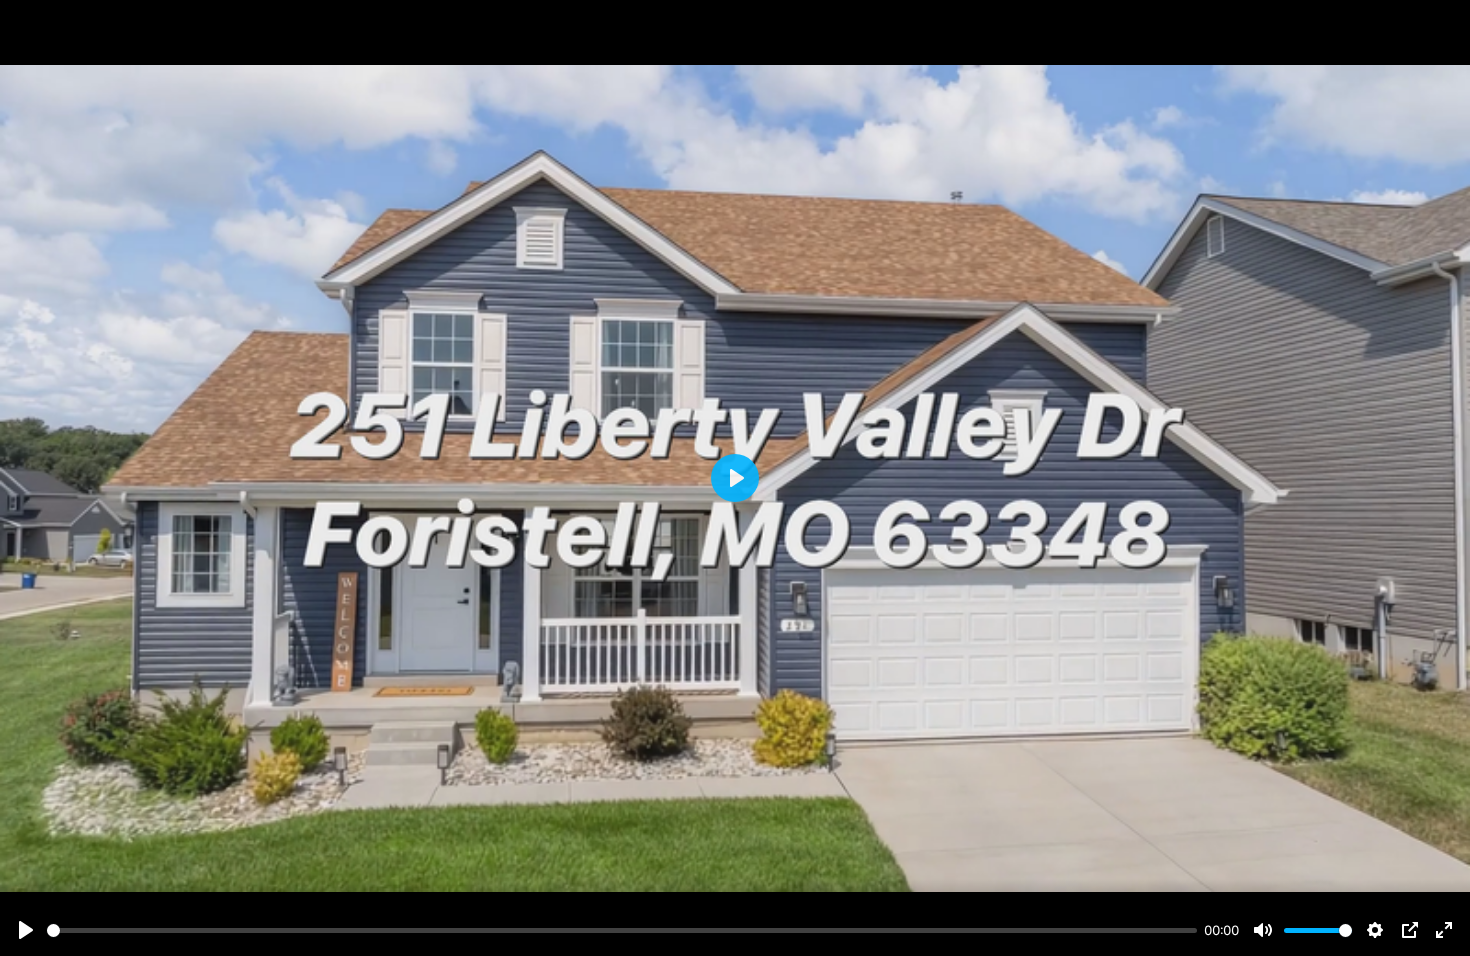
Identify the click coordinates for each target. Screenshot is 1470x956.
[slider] (622, 930)
